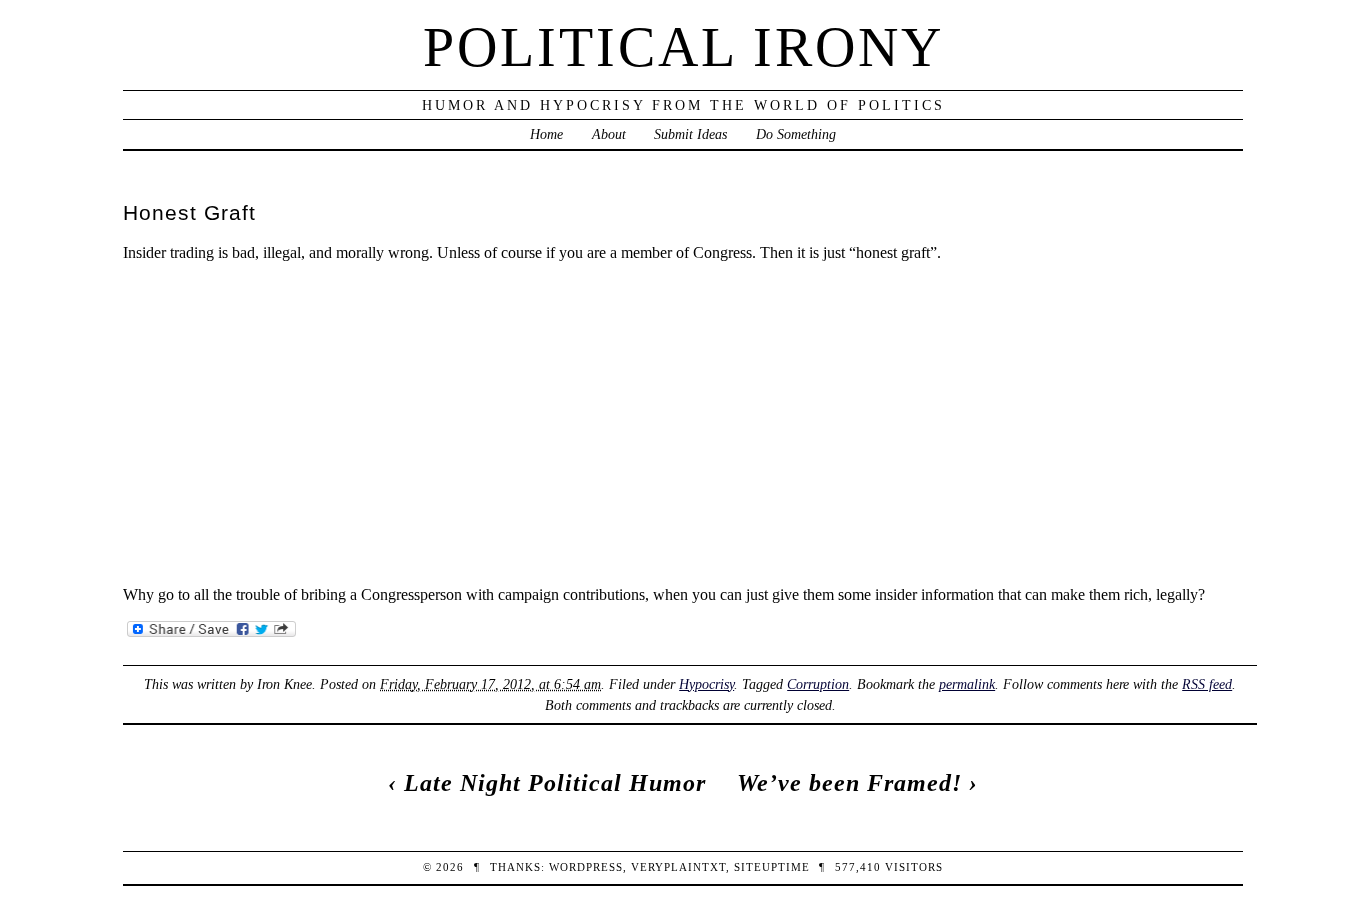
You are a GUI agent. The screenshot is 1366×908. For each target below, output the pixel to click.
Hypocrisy (706, 684)
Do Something (796, 134)
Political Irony (683, 47)
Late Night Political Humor (555, 783)
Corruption (818, 684)
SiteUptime (772, 867)
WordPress (586, 867)
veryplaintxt (678, 867)
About (609, 134)
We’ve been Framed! (849, 783)
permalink (967, 684)
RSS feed (1207, 684)
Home (546, 134)
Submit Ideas (690, 134)
